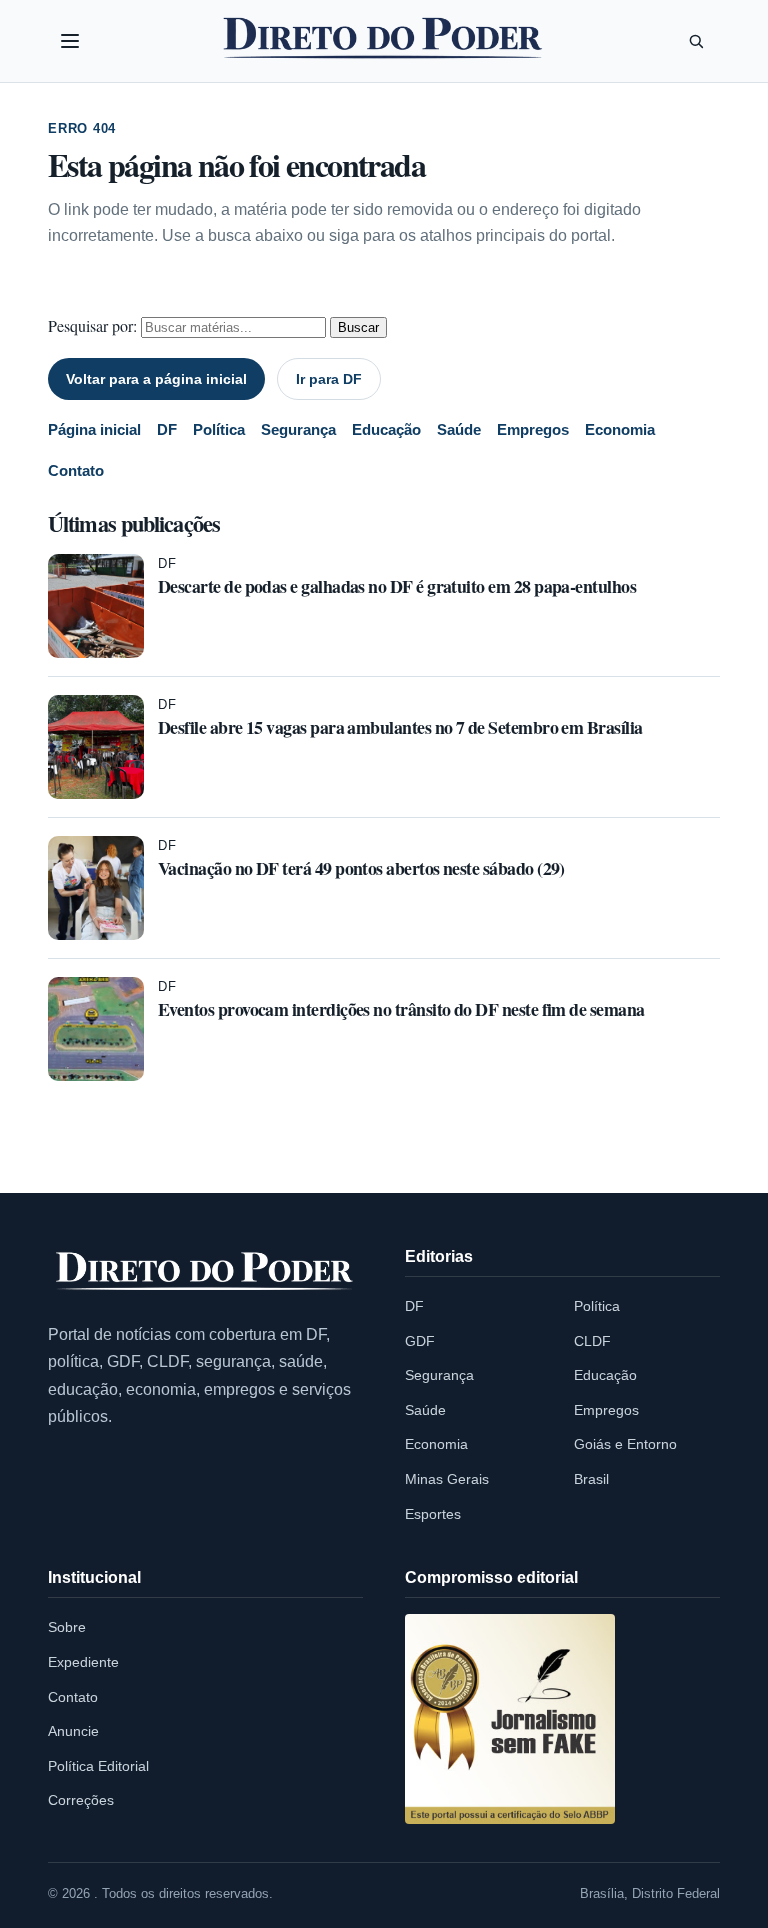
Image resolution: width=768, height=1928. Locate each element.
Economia (620, 429)
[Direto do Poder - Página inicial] (205, 1272)
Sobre (67, 1627)
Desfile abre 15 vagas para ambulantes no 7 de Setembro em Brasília (400, 727)
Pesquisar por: (92, 325)
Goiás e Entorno (625, 1444)
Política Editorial (98, 1766)
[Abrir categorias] (70, 41)
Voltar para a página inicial (156, 379)
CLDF (592, 1341)
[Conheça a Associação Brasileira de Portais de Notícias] (510, 1719)
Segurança (298, 429)
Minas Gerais (447, 1479)
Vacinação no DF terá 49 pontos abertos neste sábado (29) (361, 868)
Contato (76, 470)
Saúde (459, 429)
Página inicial (94, 429)
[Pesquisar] (696, 41)
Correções (81, 1800)
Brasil (591, 1479)
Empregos (533, 429)
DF (167, 429)
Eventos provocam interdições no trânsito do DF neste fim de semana (401, 1009)
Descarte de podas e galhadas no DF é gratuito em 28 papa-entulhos (397, 586)
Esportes (433, 1514)
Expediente (83, 1662)
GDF (420, 1341)
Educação (386, 429)
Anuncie (73, 1731)
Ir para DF (329, 379)
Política (219, 429)
